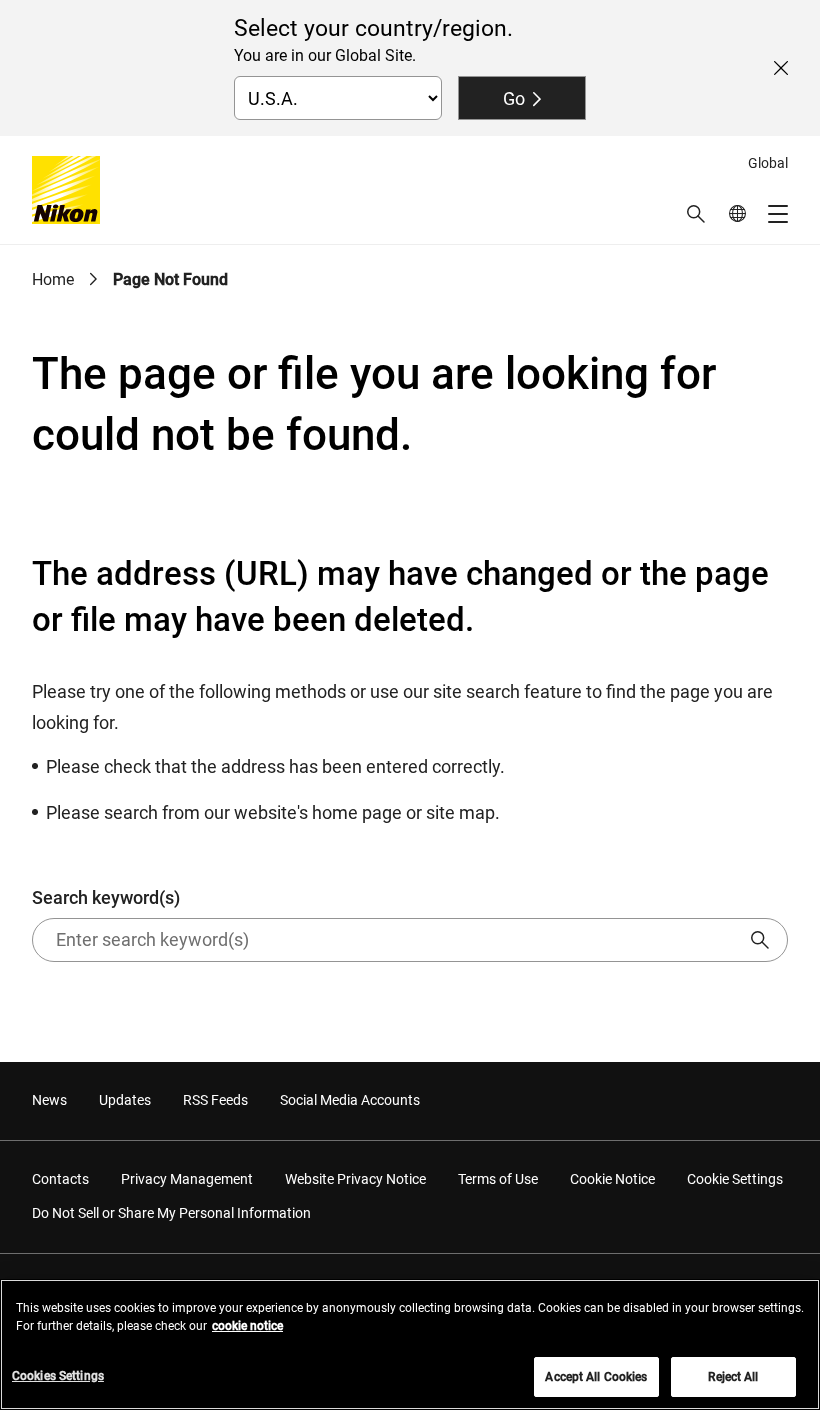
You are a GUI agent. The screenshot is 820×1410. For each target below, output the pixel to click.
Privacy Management (187, 1179)
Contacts (60, 1179)
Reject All (733, 1377)
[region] (410, 1344)
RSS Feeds (215, 1100)
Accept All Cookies (596, 1377)
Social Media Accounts (350, 1100)
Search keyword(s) (106, 897)
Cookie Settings (735, 1179)
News (49, 1100)
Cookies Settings (58, 1376)
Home (53, 279)
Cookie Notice (612, 1179)
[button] (696, 214)
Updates (125, 1100)
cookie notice (247, 1326)
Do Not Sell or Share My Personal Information (171, 1213)
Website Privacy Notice (355, 1179)
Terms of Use (498, 1179)
